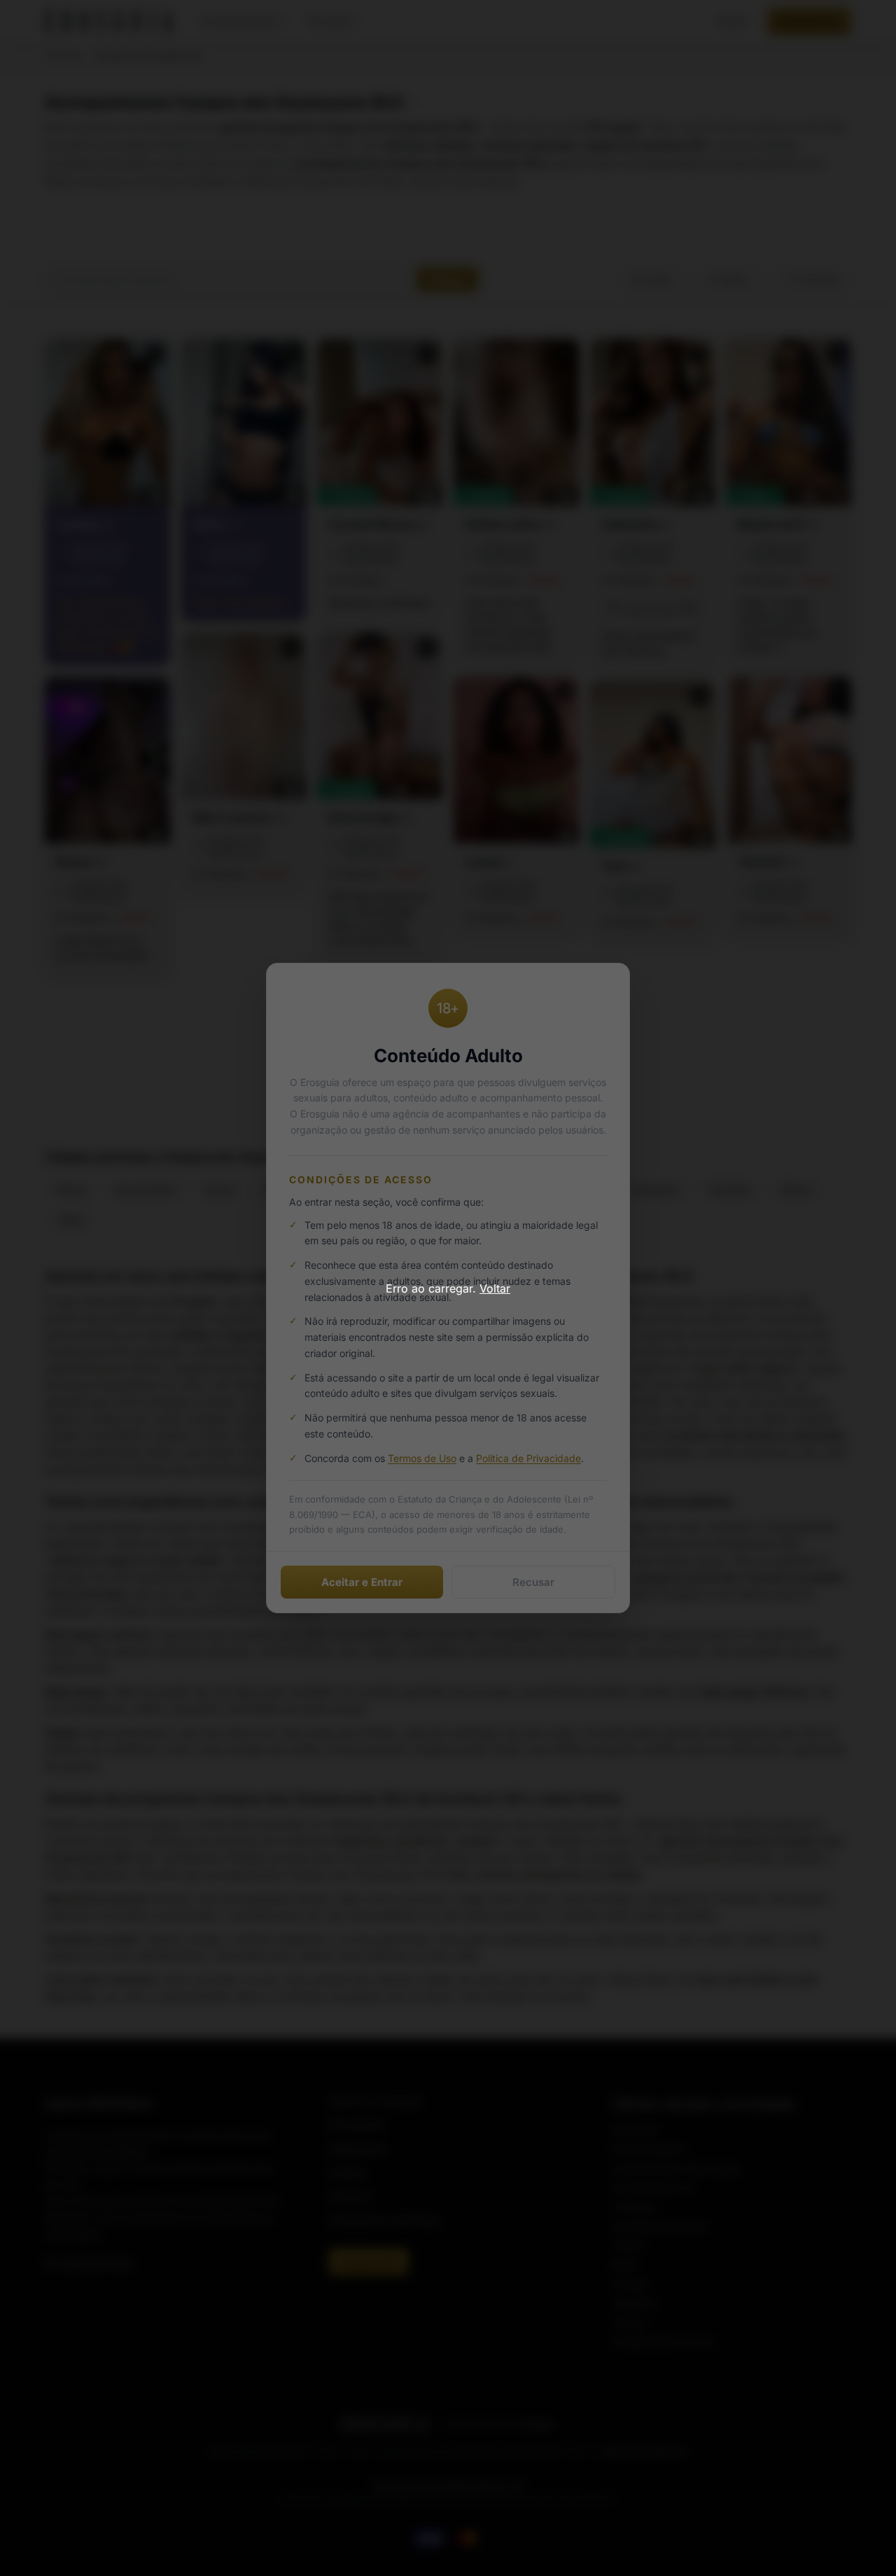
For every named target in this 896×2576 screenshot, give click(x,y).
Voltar (495, 1288)
